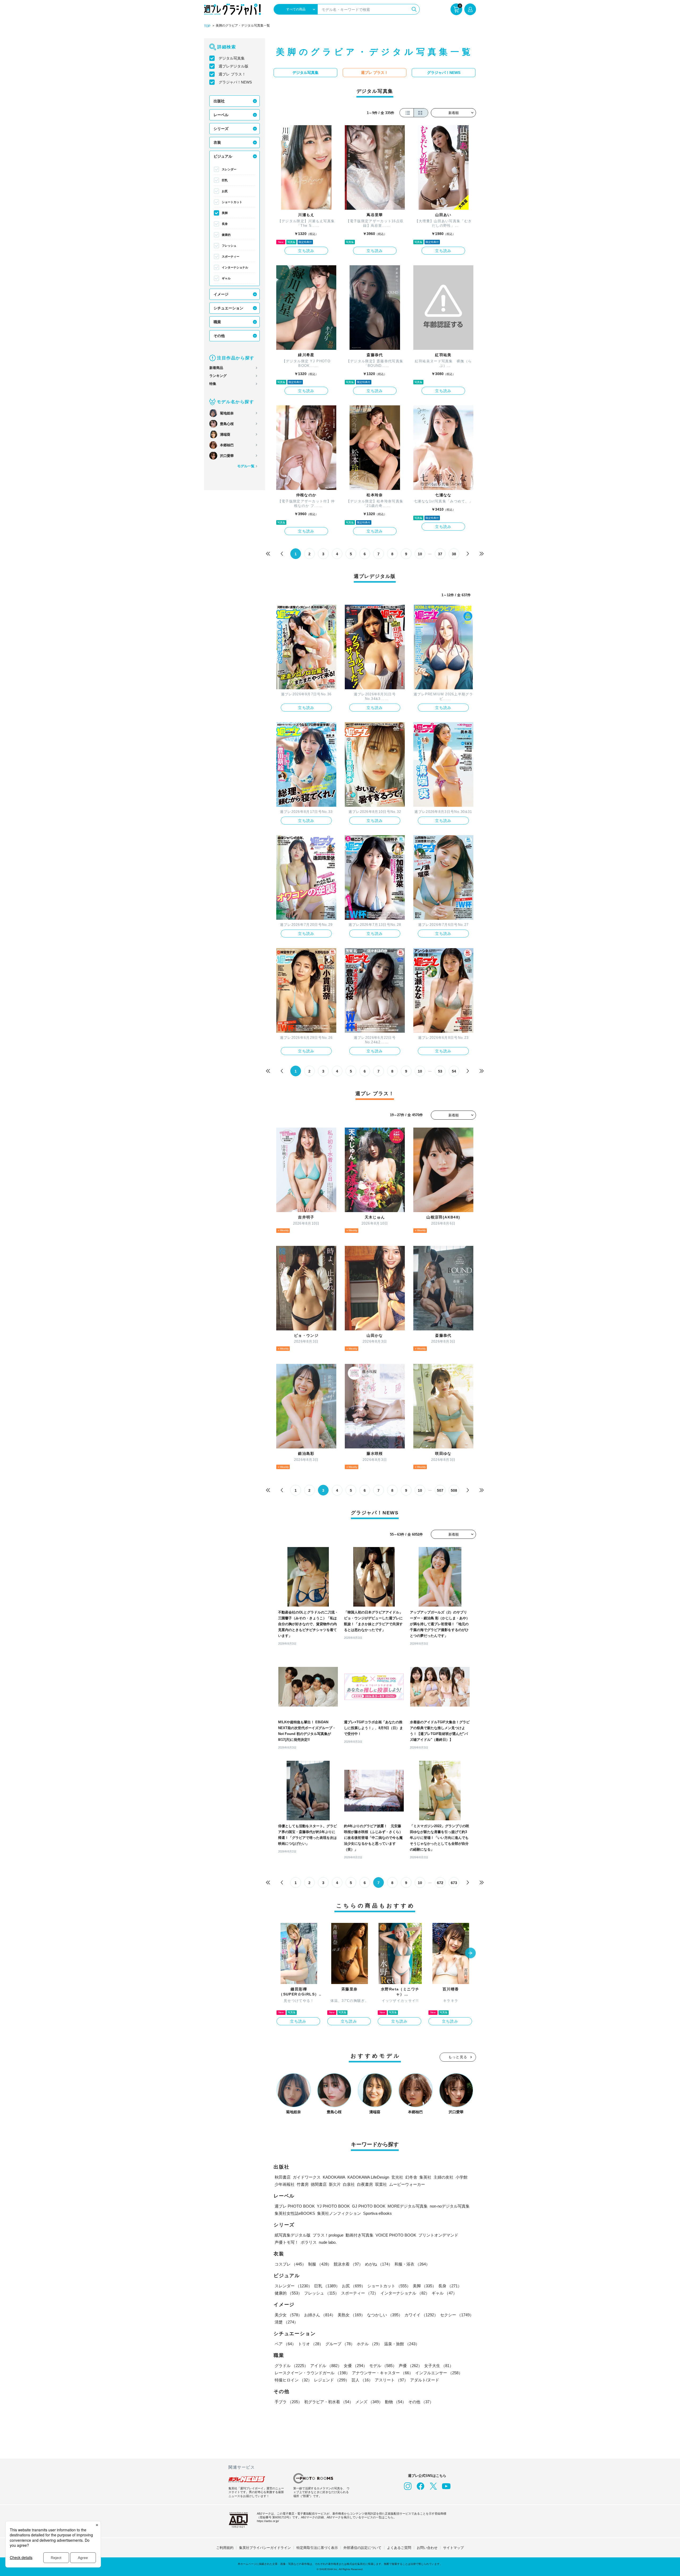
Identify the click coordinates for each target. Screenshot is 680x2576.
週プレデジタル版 (233, 66)
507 (440, 1490)
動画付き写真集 (360, 2235)
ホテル (369, 2344)
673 (454, 1883)
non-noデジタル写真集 (450, 2206)
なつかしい (385, 2315)
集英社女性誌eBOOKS (295, 2213)
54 (454, 1071)
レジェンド (332, 2380)
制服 (320, 2264)
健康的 (226, 235)
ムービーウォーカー (407, 2184)
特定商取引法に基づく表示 (317, 2548)
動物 (396, 2402)
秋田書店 (283, 2177)
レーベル (221, 115)
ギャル (226, 278)
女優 (355, 2366)
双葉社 (381, 2184)
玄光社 (397, 2177)
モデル (383, 2366)
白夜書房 (365, 2184)
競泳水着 (348, 2264)
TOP (207, 26)
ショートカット (232, 202)
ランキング (218, 376)
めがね (379, 2264)
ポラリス (309, 2242)
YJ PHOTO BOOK (333, 2206)
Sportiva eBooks (377, 2213)
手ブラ (288, 2402)
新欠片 (335, 2184)
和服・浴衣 (412, 2264)
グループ (340, 2344)
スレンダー (229, 169)
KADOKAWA (334, 2177)
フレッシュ (229, 246)
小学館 (462, 2177)
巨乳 (225, 180)
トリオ (311, 2344)
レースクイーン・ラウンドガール (312, 2373)
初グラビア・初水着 (329, 2402)
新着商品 (216, 368)
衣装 (217, 142)
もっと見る (458, 2057)
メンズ (369, 2402)
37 (440, 554)
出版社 (219, 101)
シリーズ (221, 129)
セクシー (457, 2315)
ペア (285, 2344)
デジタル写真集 (232, 58)
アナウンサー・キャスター (382, 2373)
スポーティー (231, 257)
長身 (225, 224)
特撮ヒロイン (293, 2380)
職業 (217, 322)
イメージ (221, 294)
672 (440, 1883)
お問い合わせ (427, 2548)
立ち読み (306, 251)
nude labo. (328, 2242)
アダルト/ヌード (425, 2380)
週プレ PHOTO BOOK (295, 2206)
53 (440, 1071)
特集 (213, 384)
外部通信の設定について (362, 2548)
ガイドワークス (307, 2177)
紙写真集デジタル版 (293, 2235)
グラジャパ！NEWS (235, 82)
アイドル (326, 2366)
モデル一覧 (246, 466)
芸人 (362, 2380)
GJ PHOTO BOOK (369, 2206)
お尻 (225, 191)
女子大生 (439, 2366)
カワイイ (421, 2315)
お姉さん (320, 2315)
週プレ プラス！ (232, 74)
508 (454, 1490)
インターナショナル (235, 267)
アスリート (391, 2380)
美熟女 (351, 2315)
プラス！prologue (328, 2235)
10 (420, 554)
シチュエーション (228, 308)
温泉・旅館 (402, 2344)
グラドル (291, 2366)
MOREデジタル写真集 (408, 2206)
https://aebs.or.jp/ (268, 2521)
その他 (219, 336)
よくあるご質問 (399, 2548)
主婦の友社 (443, 2177)
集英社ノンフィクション (339, 2213)
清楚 (286, 2322)
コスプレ (290, 2264)
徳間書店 (319, 2184)
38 (454, 554)
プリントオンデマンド (438, 2235)
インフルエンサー (439, 2373)
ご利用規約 (225, 2548)
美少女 (288, 2315)
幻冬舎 (411, 2177)
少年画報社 (285, 2184)
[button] (470, 1953)
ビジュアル (223, 156)
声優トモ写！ (287, 2242)
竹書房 (303, 2184)
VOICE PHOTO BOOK (396, 2235)
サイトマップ (453, 2548)
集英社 (425, 2177)
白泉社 (349, 2184)
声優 (410, 2366)
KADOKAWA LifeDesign (368, 2177)
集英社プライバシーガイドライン (265, 2548)
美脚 (225, 213)
